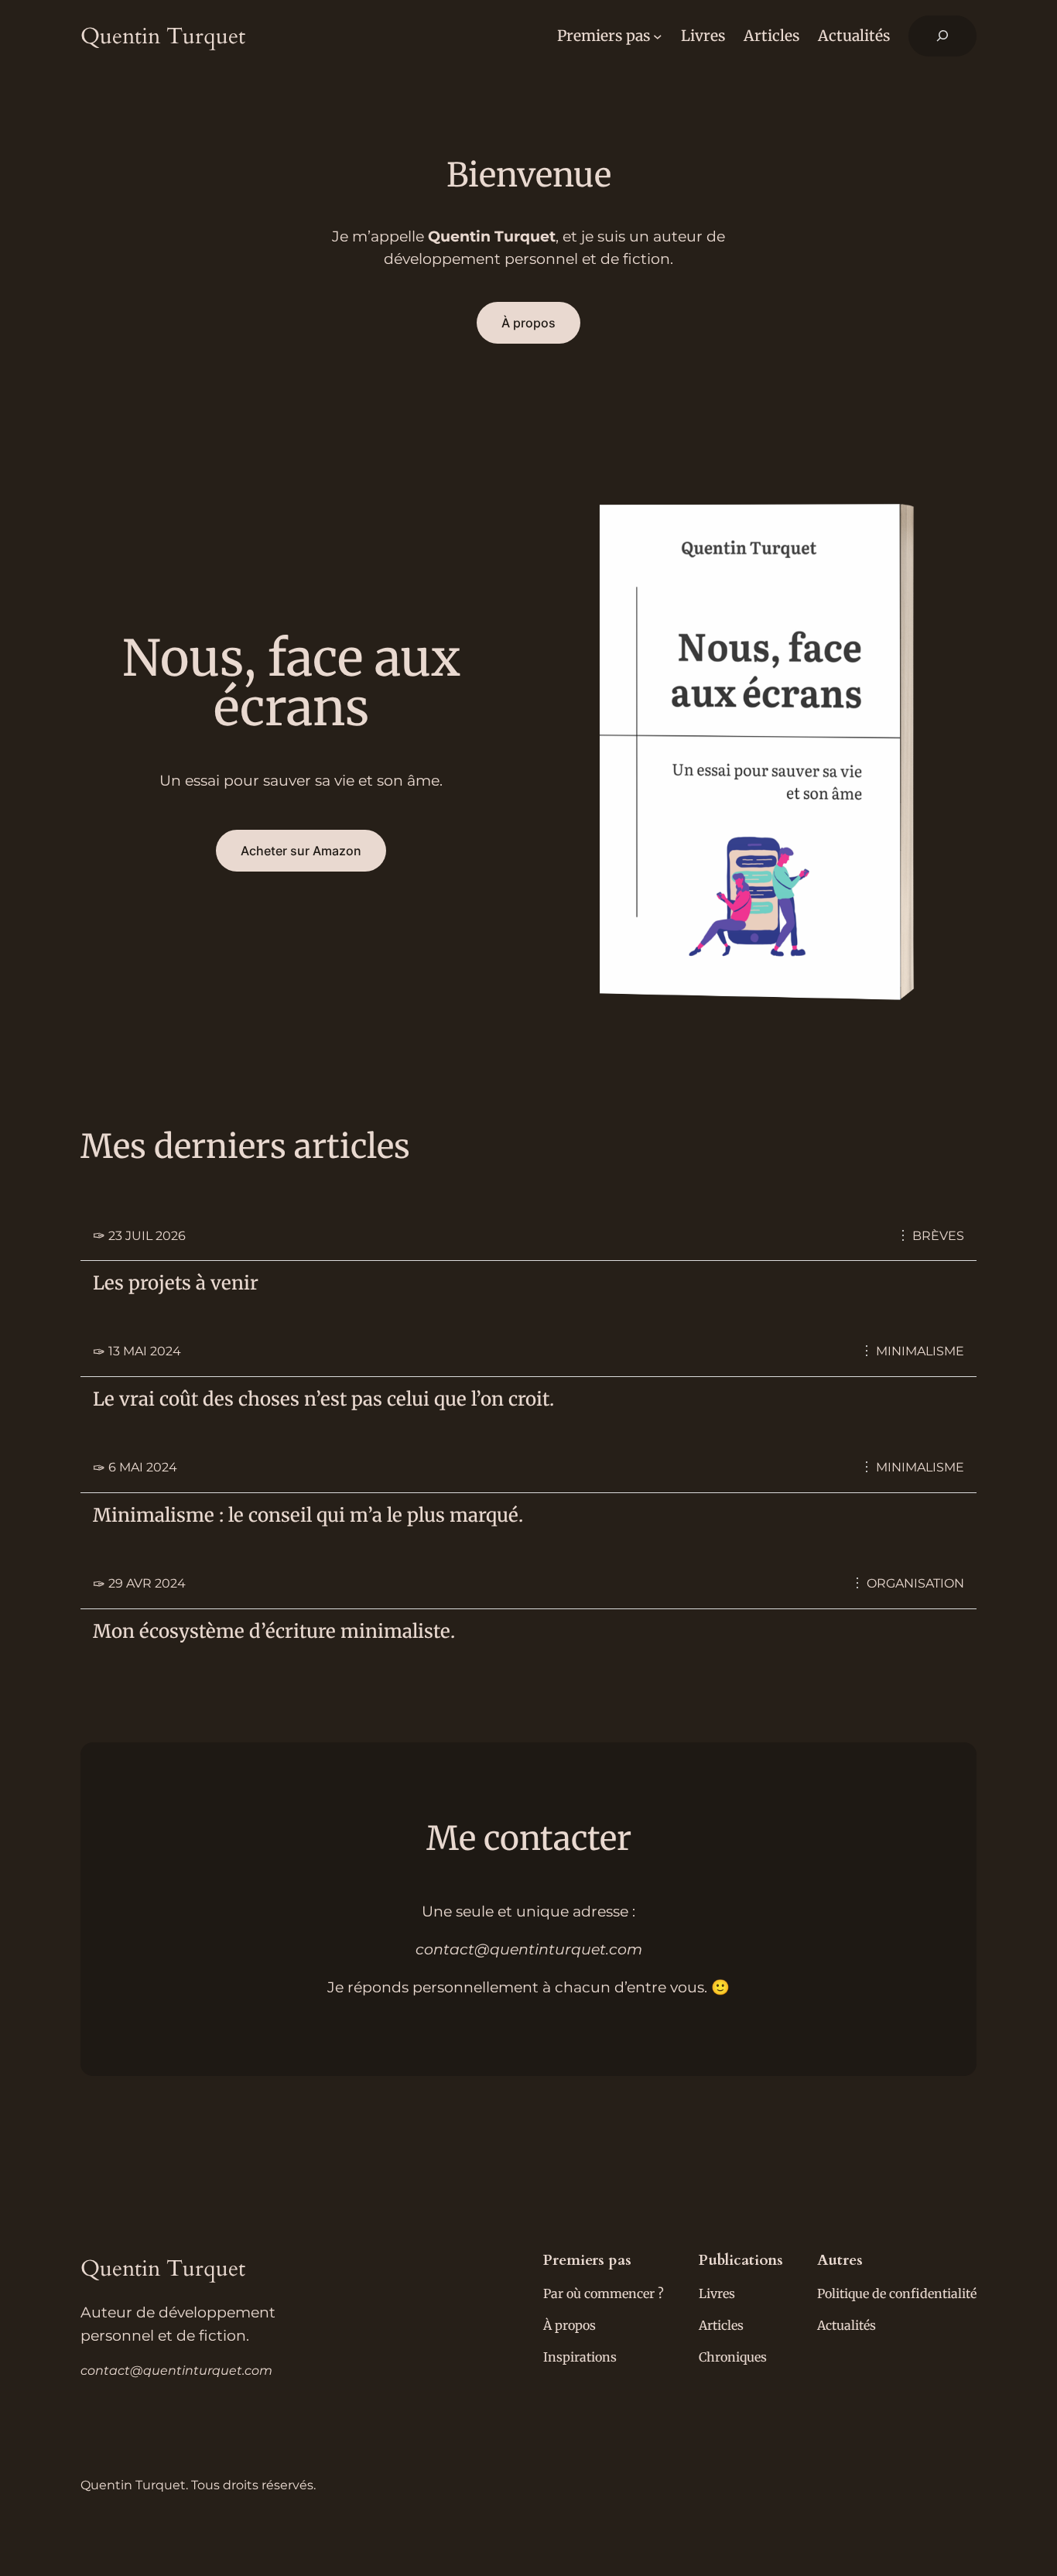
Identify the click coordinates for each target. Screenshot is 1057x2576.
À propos (528, 323)
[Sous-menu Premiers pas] (658, 36)
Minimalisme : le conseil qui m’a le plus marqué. (308, 1516)
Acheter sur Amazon (301, 851)
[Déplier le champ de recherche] (942, 36)
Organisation (915, 1583)
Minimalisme (920, 1351)
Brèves (938, 1236)
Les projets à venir (176, 1283)
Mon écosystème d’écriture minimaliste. (274, 1632)
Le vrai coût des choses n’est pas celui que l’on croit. (323, 1399)
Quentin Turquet (163, 36)
